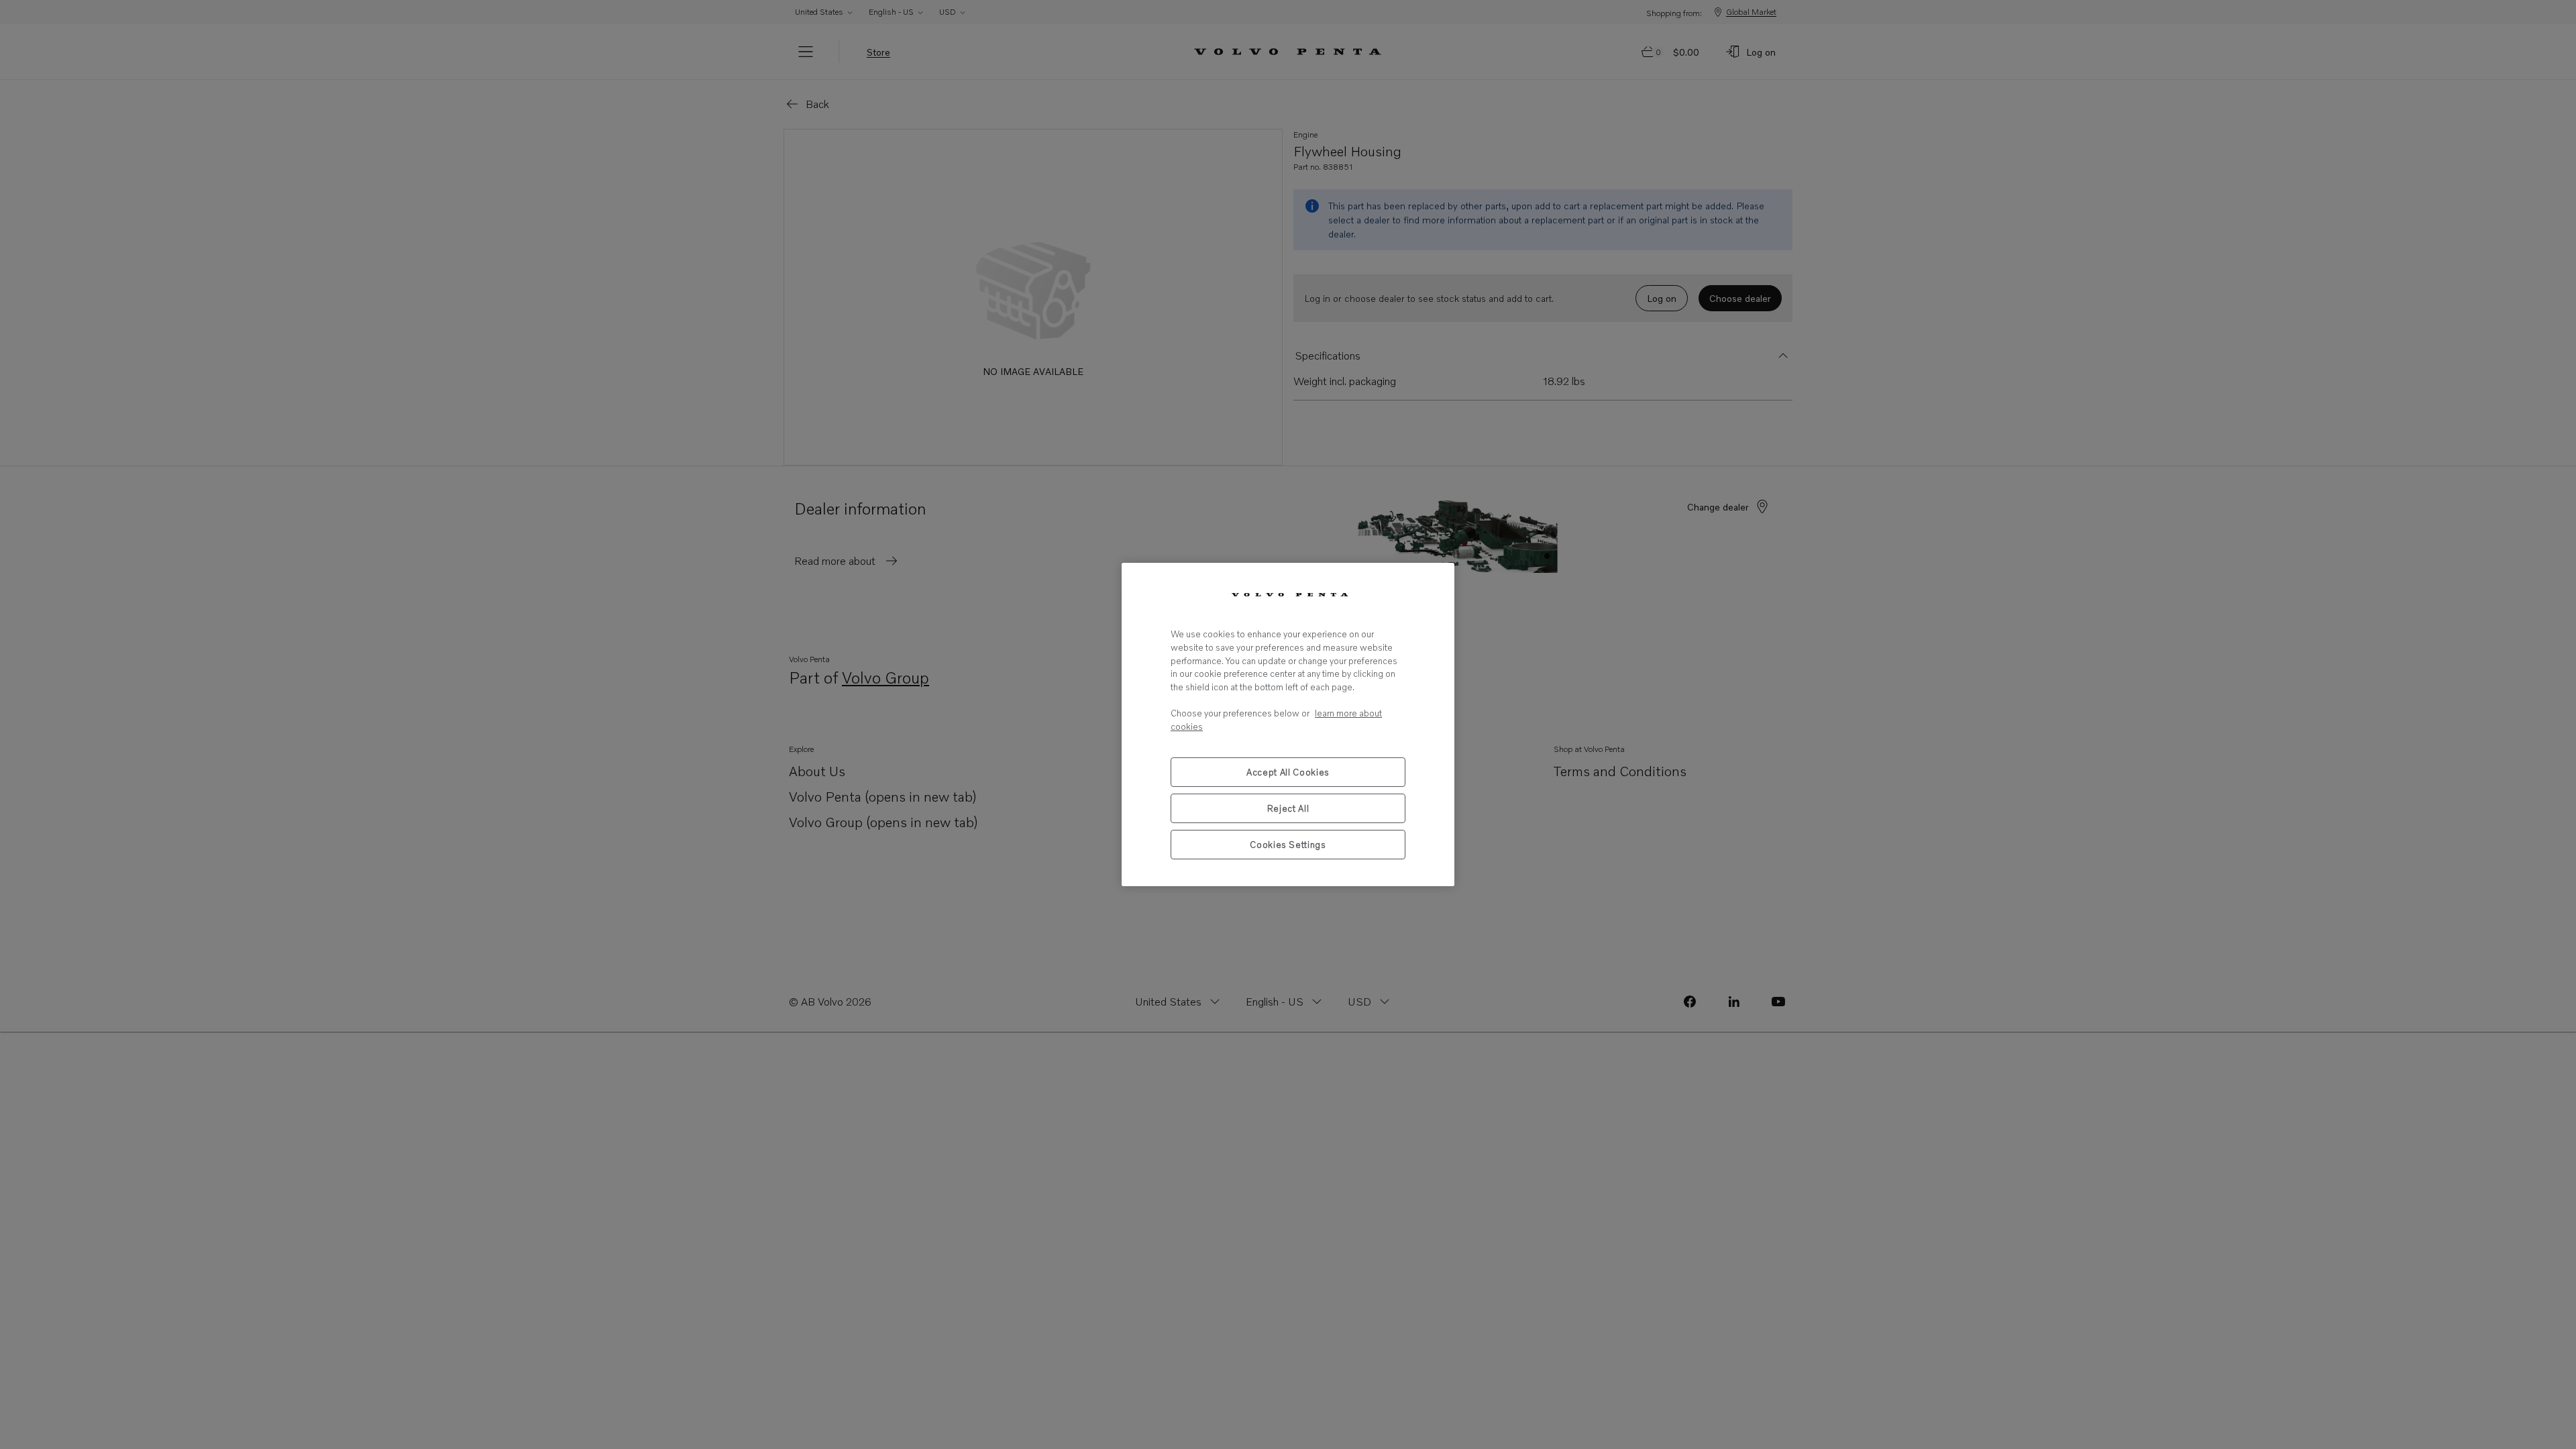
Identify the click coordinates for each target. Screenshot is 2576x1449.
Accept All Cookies (1288, 772)
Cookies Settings (1288, 845)
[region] (1288, 724)
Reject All (1288, 808)
